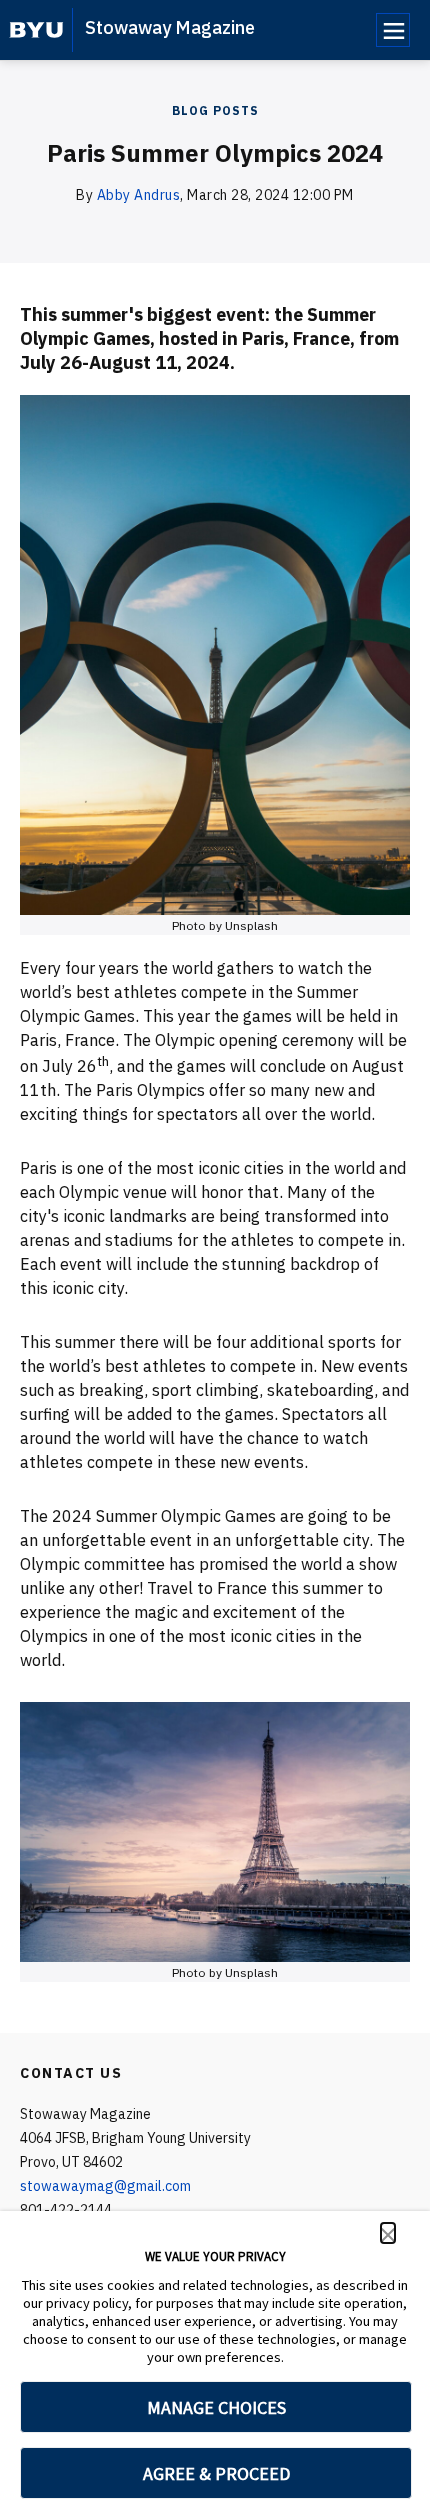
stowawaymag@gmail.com (105, 2186)
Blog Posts (215, 110)
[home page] (36, 30)
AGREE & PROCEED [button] (216, 2473)
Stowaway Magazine (170, 27)
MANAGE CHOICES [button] (216, 2407)
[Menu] (393, 30)
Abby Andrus (139, 195)
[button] (388, 2233)
